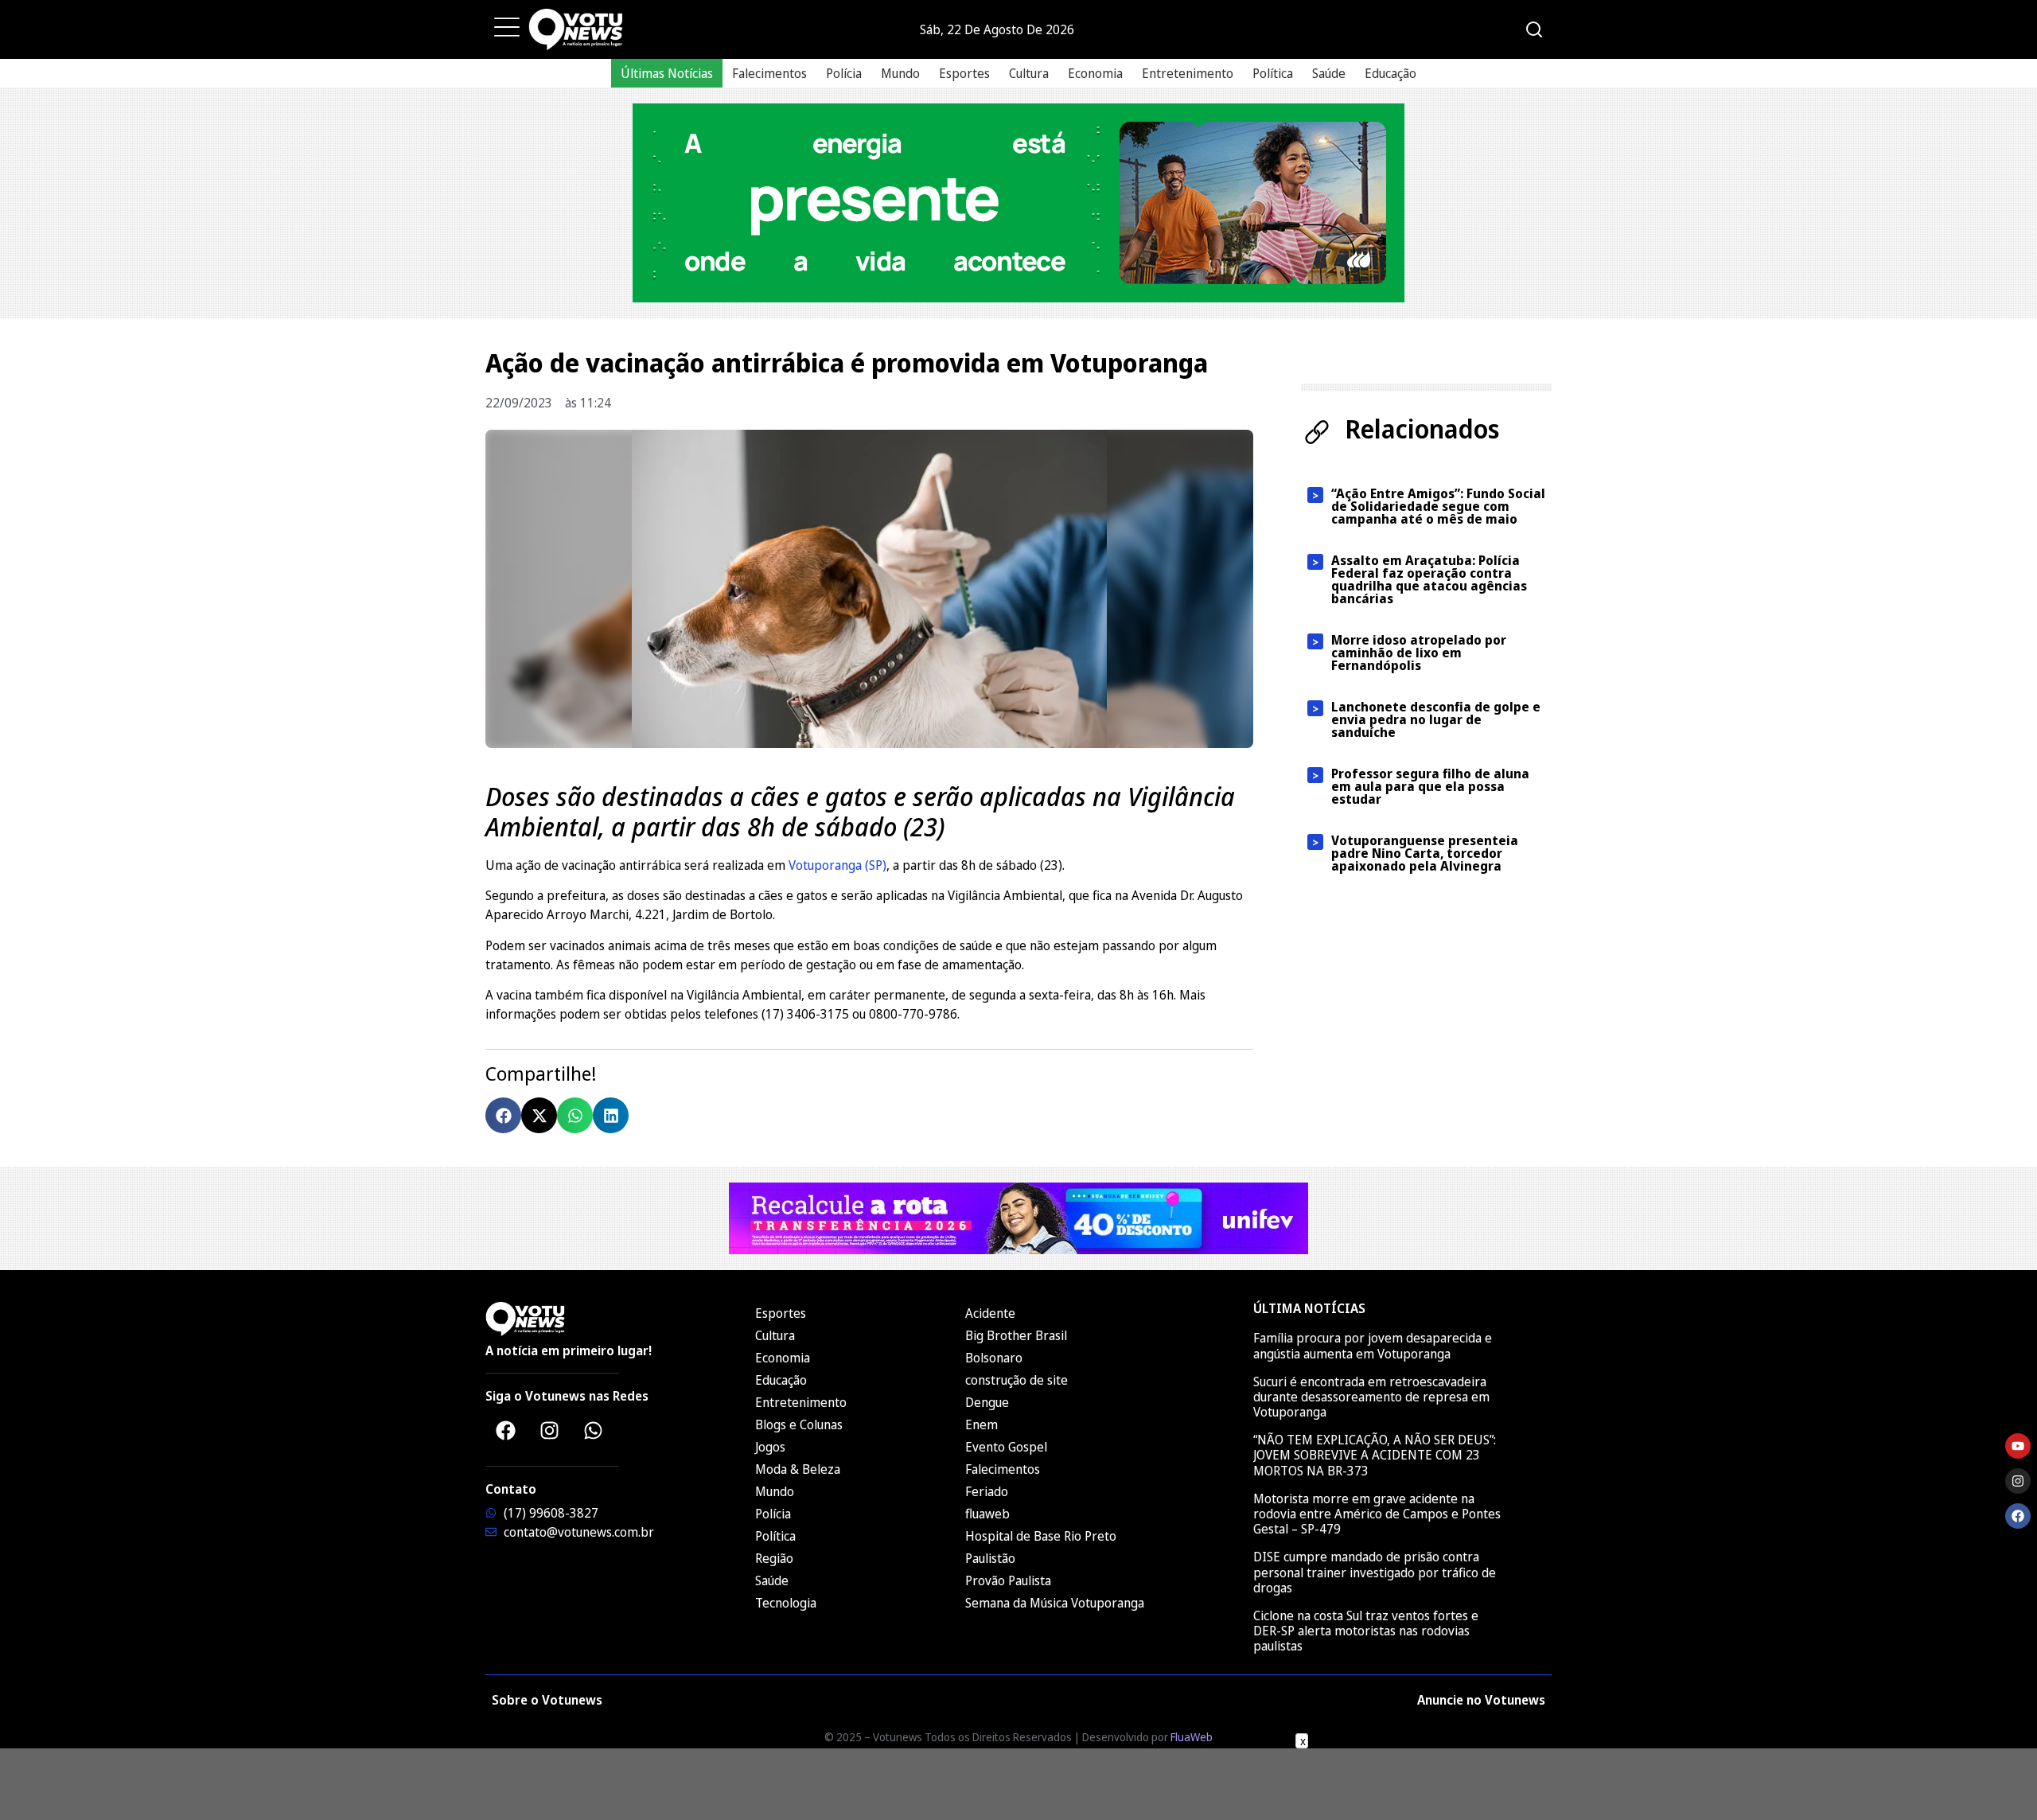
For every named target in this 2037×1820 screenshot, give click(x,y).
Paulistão (990, 1558)
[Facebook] (505, 1430)
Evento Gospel (1006, 1447)
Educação (1390, 73)
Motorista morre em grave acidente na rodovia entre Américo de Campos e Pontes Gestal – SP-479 (1377, 1514)
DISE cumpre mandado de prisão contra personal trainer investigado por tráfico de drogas (1375, 1572)
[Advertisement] (1018, 1784)
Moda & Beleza (798, 1469)
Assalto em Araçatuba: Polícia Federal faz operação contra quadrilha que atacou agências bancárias (1429, 579)
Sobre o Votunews (547, 1700)
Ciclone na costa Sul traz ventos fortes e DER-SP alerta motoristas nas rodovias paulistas (1366, 1631)
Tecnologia (786, 1603)
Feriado (987, 1491)
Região (774, 1558)
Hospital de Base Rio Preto (1041, 1536)
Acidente (990, 1313)
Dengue (987, 1402)
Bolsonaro (994, 1358)
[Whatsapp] (593, 1430)
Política (1273, 73)
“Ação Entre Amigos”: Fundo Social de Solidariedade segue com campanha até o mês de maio (1438, 506)
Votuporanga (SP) (837, 865)
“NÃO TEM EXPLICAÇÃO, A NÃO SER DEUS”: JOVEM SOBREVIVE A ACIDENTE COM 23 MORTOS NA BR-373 (1375, 1455)
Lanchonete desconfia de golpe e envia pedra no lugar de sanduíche (1436, 719)
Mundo (900, 73)
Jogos (770, 1447)
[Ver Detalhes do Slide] (1018, 203)
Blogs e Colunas (799, 1424)
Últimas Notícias (667, 73)
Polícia (844, 73)
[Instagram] (549, 1430)
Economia (1095, 73)
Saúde (1329, 73)
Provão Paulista (1008, 1580)
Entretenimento (1188, 73)
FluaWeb (1192, 1737)
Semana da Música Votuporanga (1055, 1603)
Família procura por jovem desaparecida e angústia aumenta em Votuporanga (1373, 1345)
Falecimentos (769, 73)
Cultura (1029, 73)
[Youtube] (2018, 1446)
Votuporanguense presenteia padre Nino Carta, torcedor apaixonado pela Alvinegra (1425, 853)
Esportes (964, 73)
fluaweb (987, 1514)
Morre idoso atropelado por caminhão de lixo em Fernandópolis (1419, 653)
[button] (503, 1115)
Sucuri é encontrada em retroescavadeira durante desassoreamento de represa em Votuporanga (1371, 1397)
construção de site (1017, 1380)
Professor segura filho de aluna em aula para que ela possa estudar (1430, 786)
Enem (981, 1424)
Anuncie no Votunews (1481, 1700)
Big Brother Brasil (1016, 1335)
